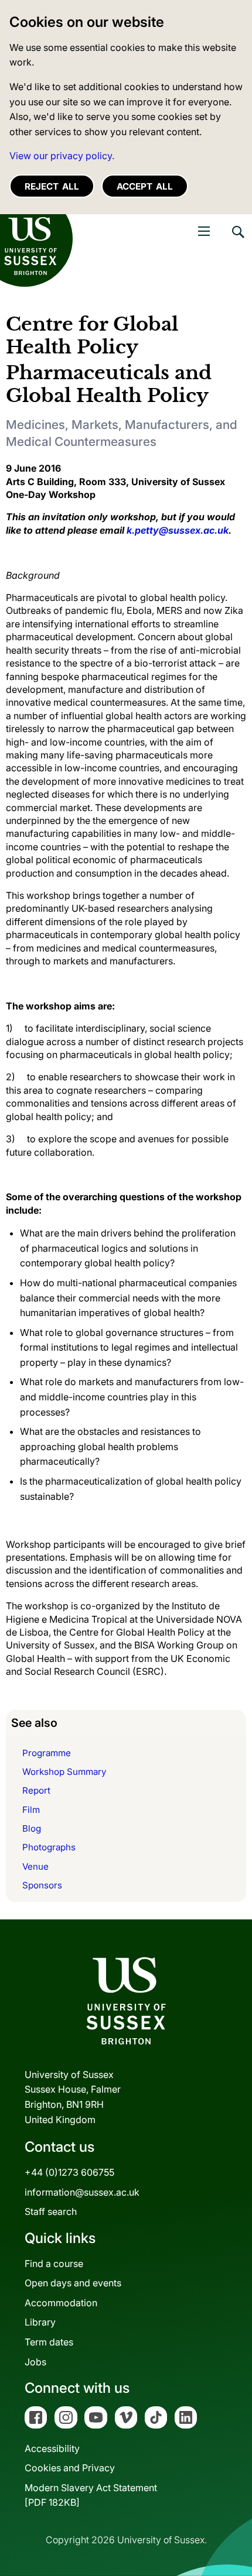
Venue (35, 1866)
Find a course (54, 2264)
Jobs (35, 2362)
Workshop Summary (64, 1772)
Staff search (51, 2211)
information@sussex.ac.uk (82, 2192)
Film (31, 1810)
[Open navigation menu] (204, 231)
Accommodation (61, 2303)
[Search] (237, 241)
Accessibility (52, 2448)
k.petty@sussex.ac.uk (178, 530)
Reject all (52, 186)
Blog (32, 1828)
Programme (47, 1753)
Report (36, 1790)
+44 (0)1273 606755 (69, 2172)
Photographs (49, 1847)
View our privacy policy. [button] (62, 156)
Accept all (145, 186)
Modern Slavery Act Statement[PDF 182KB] (91, 2495)
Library (40, 2322)
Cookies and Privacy (70, 2468)
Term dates (49, 2342)
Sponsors (42, 1885)
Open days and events (73, 2283)
